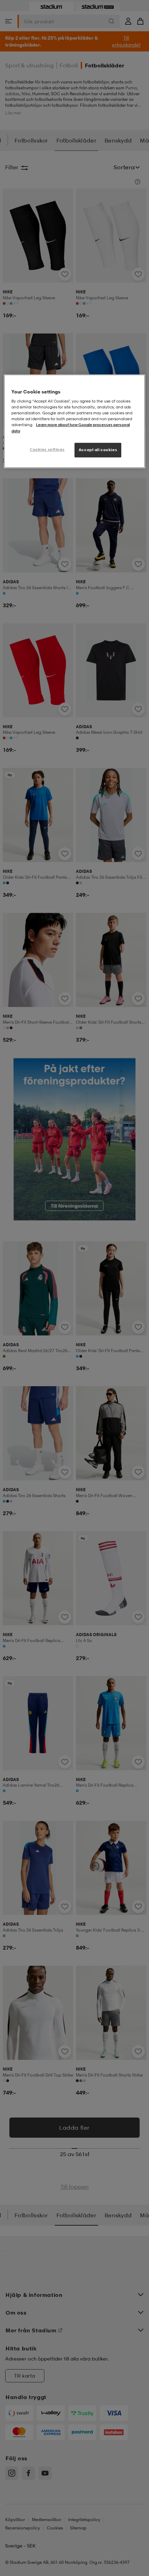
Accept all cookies (98, 450)
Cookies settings (47, 449)
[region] (75, 421)
